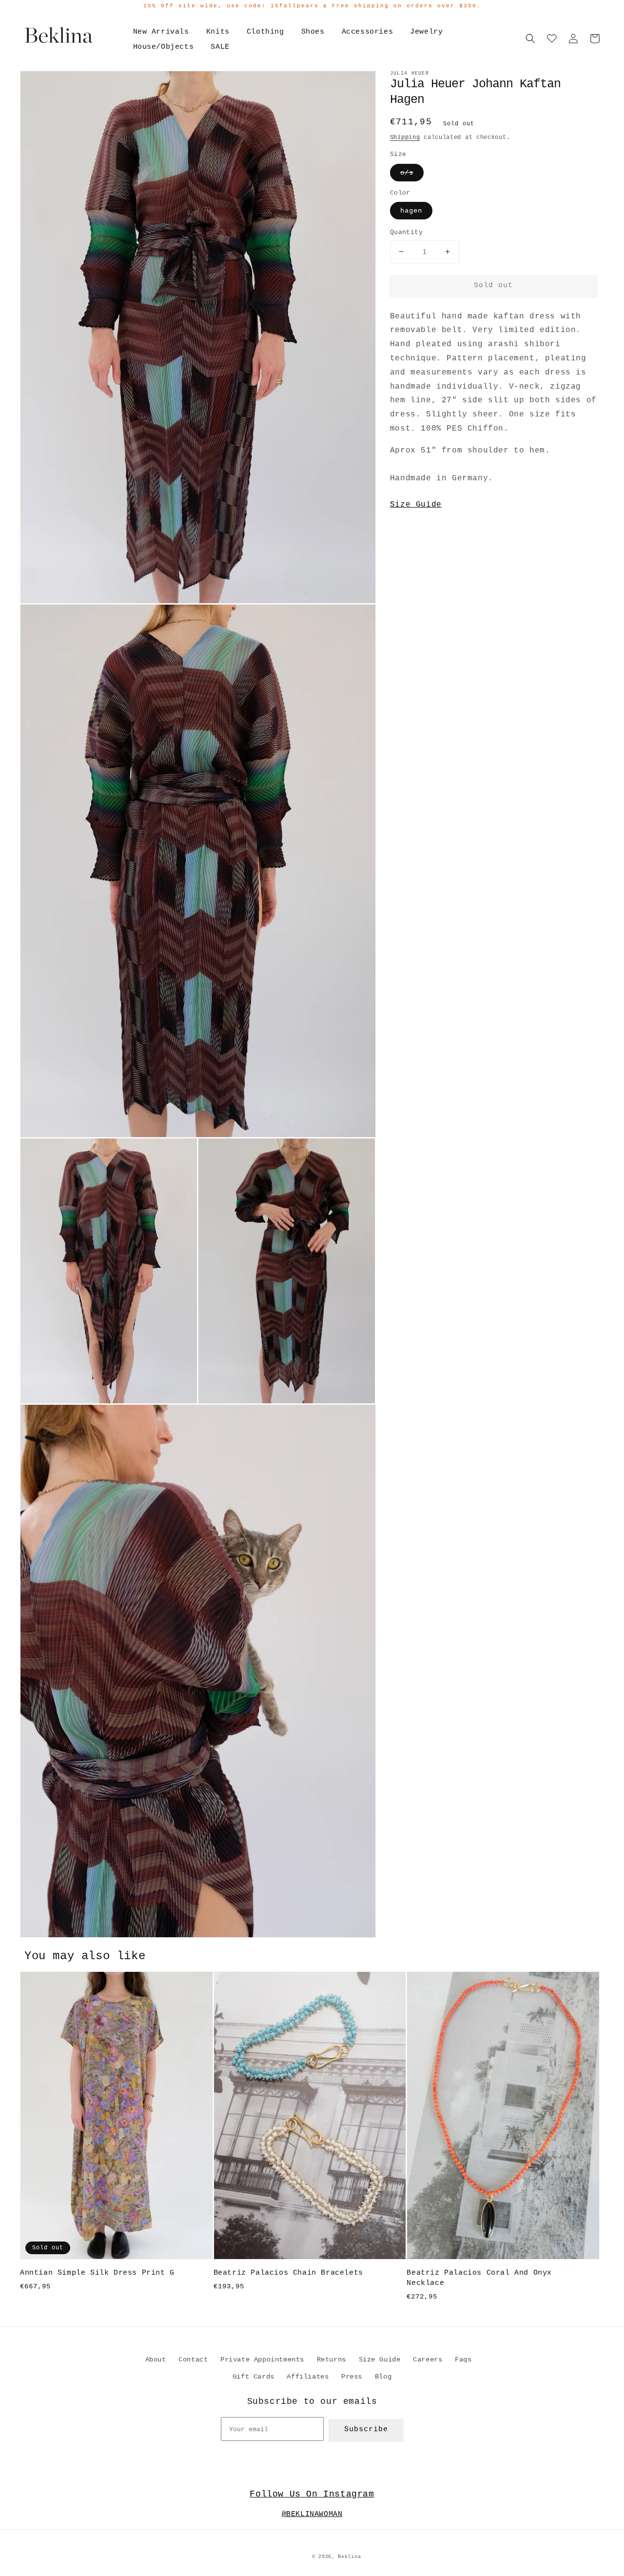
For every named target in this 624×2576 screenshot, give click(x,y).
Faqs (463, 2360)
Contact (193, 2360)
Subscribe (366, 2429)
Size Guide (416, 505)
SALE (220, 47)
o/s (407, 173)
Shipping (405, 138)
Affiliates (308, 2377)
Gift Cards (253, 2377)
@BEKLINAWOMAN (312, 2514)
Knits (218, 32)
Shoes (313, 32)
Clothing (265, 32)
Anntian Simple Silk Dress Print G (97, 2273)
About (156, 2360)
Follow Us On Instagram (312, 2494)
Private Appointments (262, 2360)
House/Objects (164, 47)
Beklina (349, 2557)
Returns (331, 2360)
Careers (428, 2360)
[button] (530, 39)
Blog (383, 2377)
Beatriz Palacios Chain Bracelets (288, 2273)
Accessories (368, 32)
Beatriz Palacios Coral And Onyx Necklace (479, 2278)
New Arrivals (161, 32)
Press (352, 2377)
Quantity (406, 232)
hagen (411, 211)
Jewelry (426, 32)
